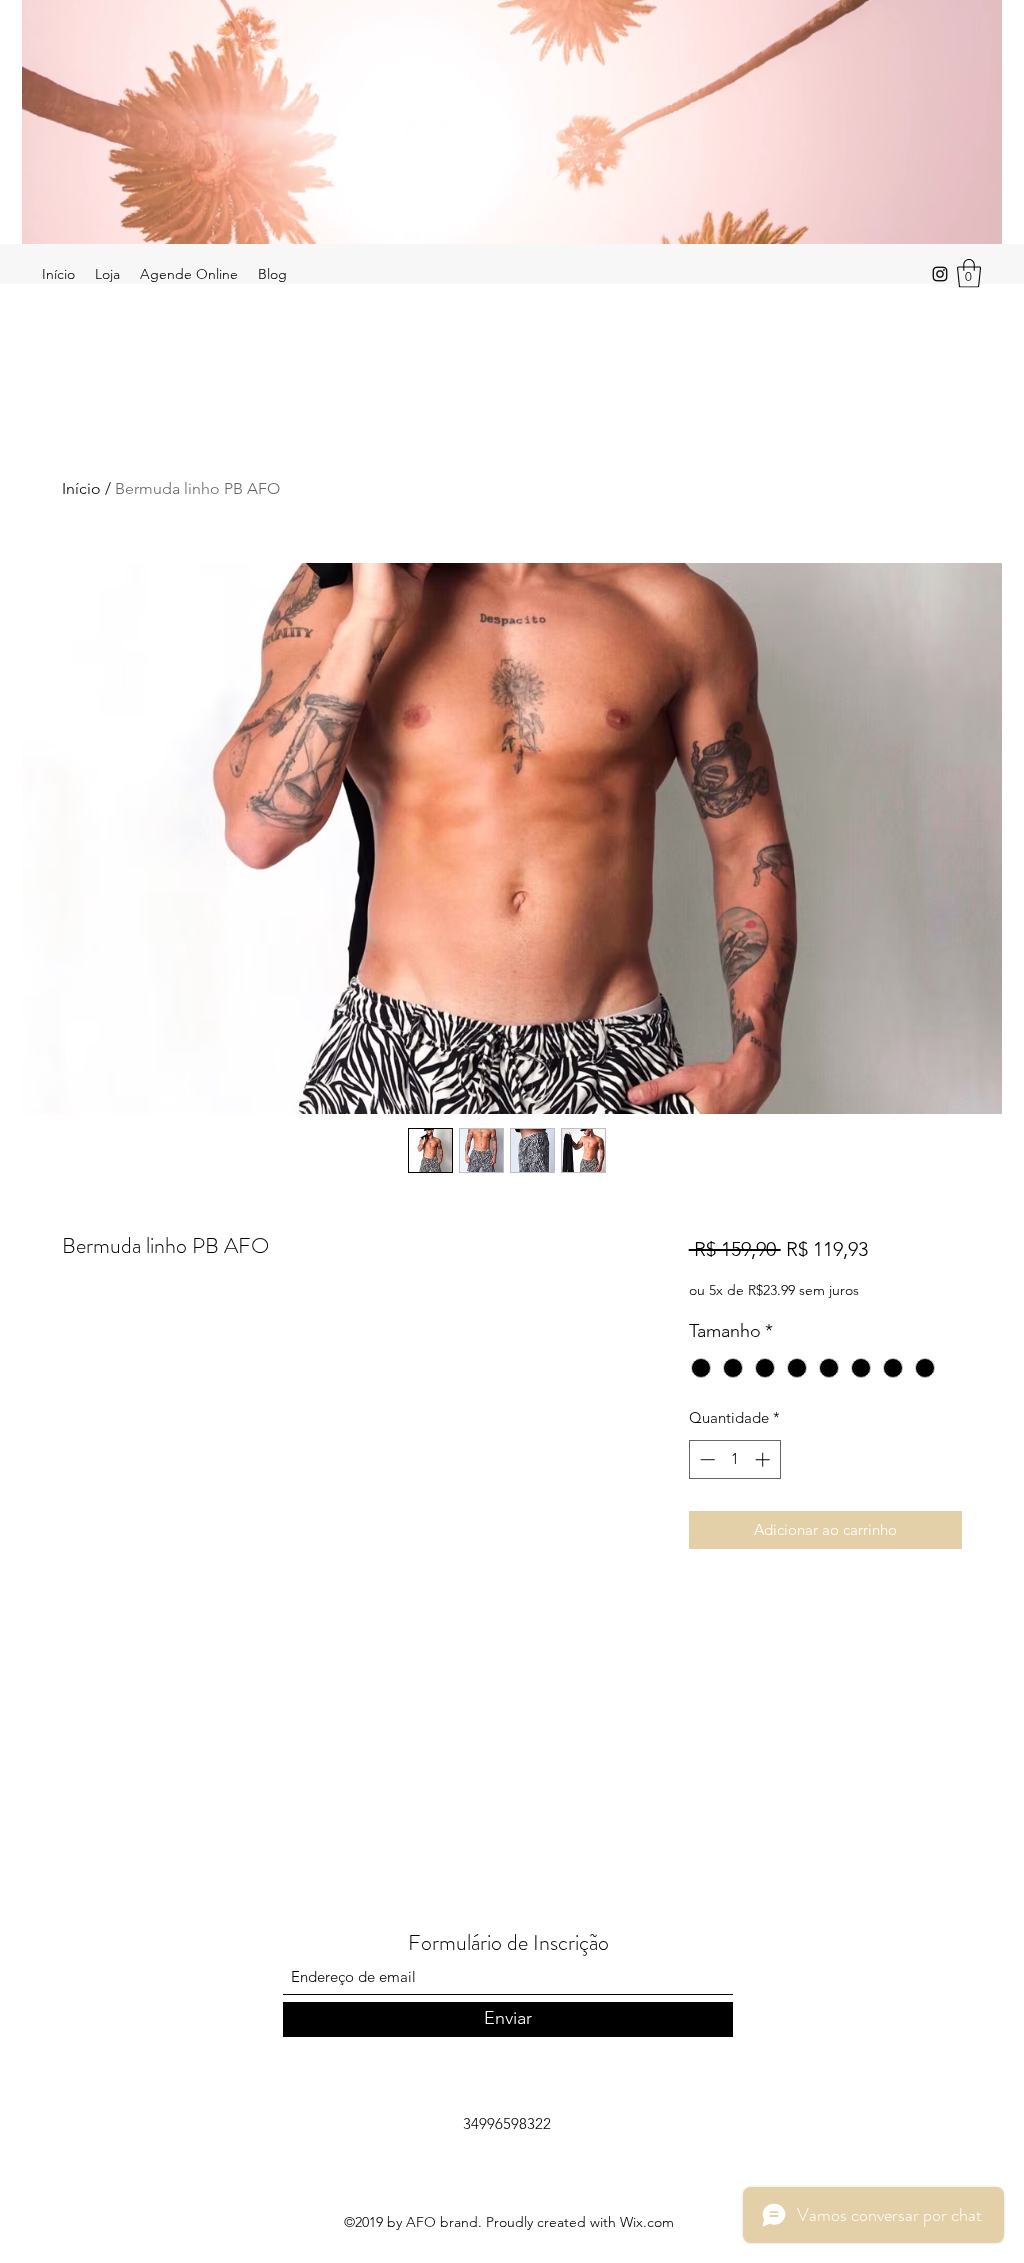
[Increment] (764, 1459)
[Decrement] (705, 1459)
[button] (969, 273)
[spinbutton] (734, 1459)
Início (81, 488)
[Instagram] (940, 274)
